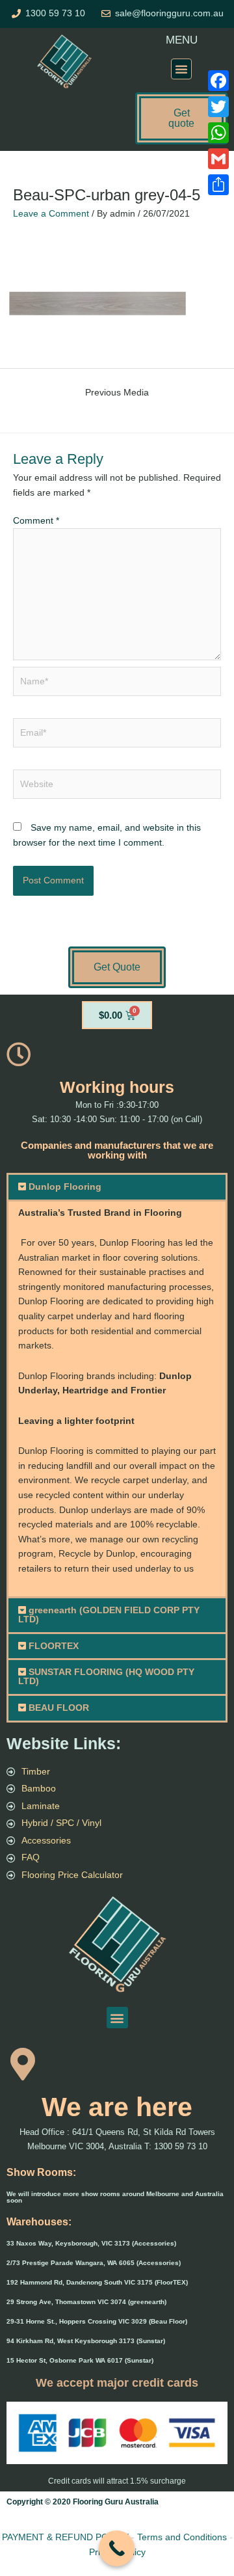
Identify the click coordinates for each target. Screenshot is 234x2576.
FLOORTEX (54, 1646)
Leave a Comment (51, 214)
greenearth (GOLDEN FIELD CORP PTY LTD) (109, 1615)
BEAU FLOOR (59, 1708)
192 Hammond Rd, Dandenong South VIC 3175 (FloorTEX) (97, 2282)
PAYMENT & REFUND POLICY (65, 2537)
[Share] (218, 185)
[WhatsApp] (218, 133)
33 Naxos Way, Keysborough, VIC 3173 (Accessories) (91, 2243)
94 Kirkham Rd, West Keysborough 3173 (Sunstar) (86, 2341)
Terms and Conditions (182, 2537)
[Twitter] (218, 107)
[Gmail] (218, 159)
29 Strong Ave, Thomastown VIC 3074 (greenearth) (86, 2302)
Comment (36, 521)
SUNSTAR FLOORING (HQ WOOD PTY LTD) (106, 1677)
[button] (181, 69)
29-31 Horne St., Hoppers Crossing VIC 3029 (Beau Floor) (97, 2321)
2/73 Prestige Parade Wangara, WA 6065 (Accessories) (94, 2263)
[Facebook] (218, 81)
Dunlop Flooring (65, 1187)
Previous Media (117, 393)
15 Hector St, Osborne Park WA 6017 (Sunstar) (80, 2360)
